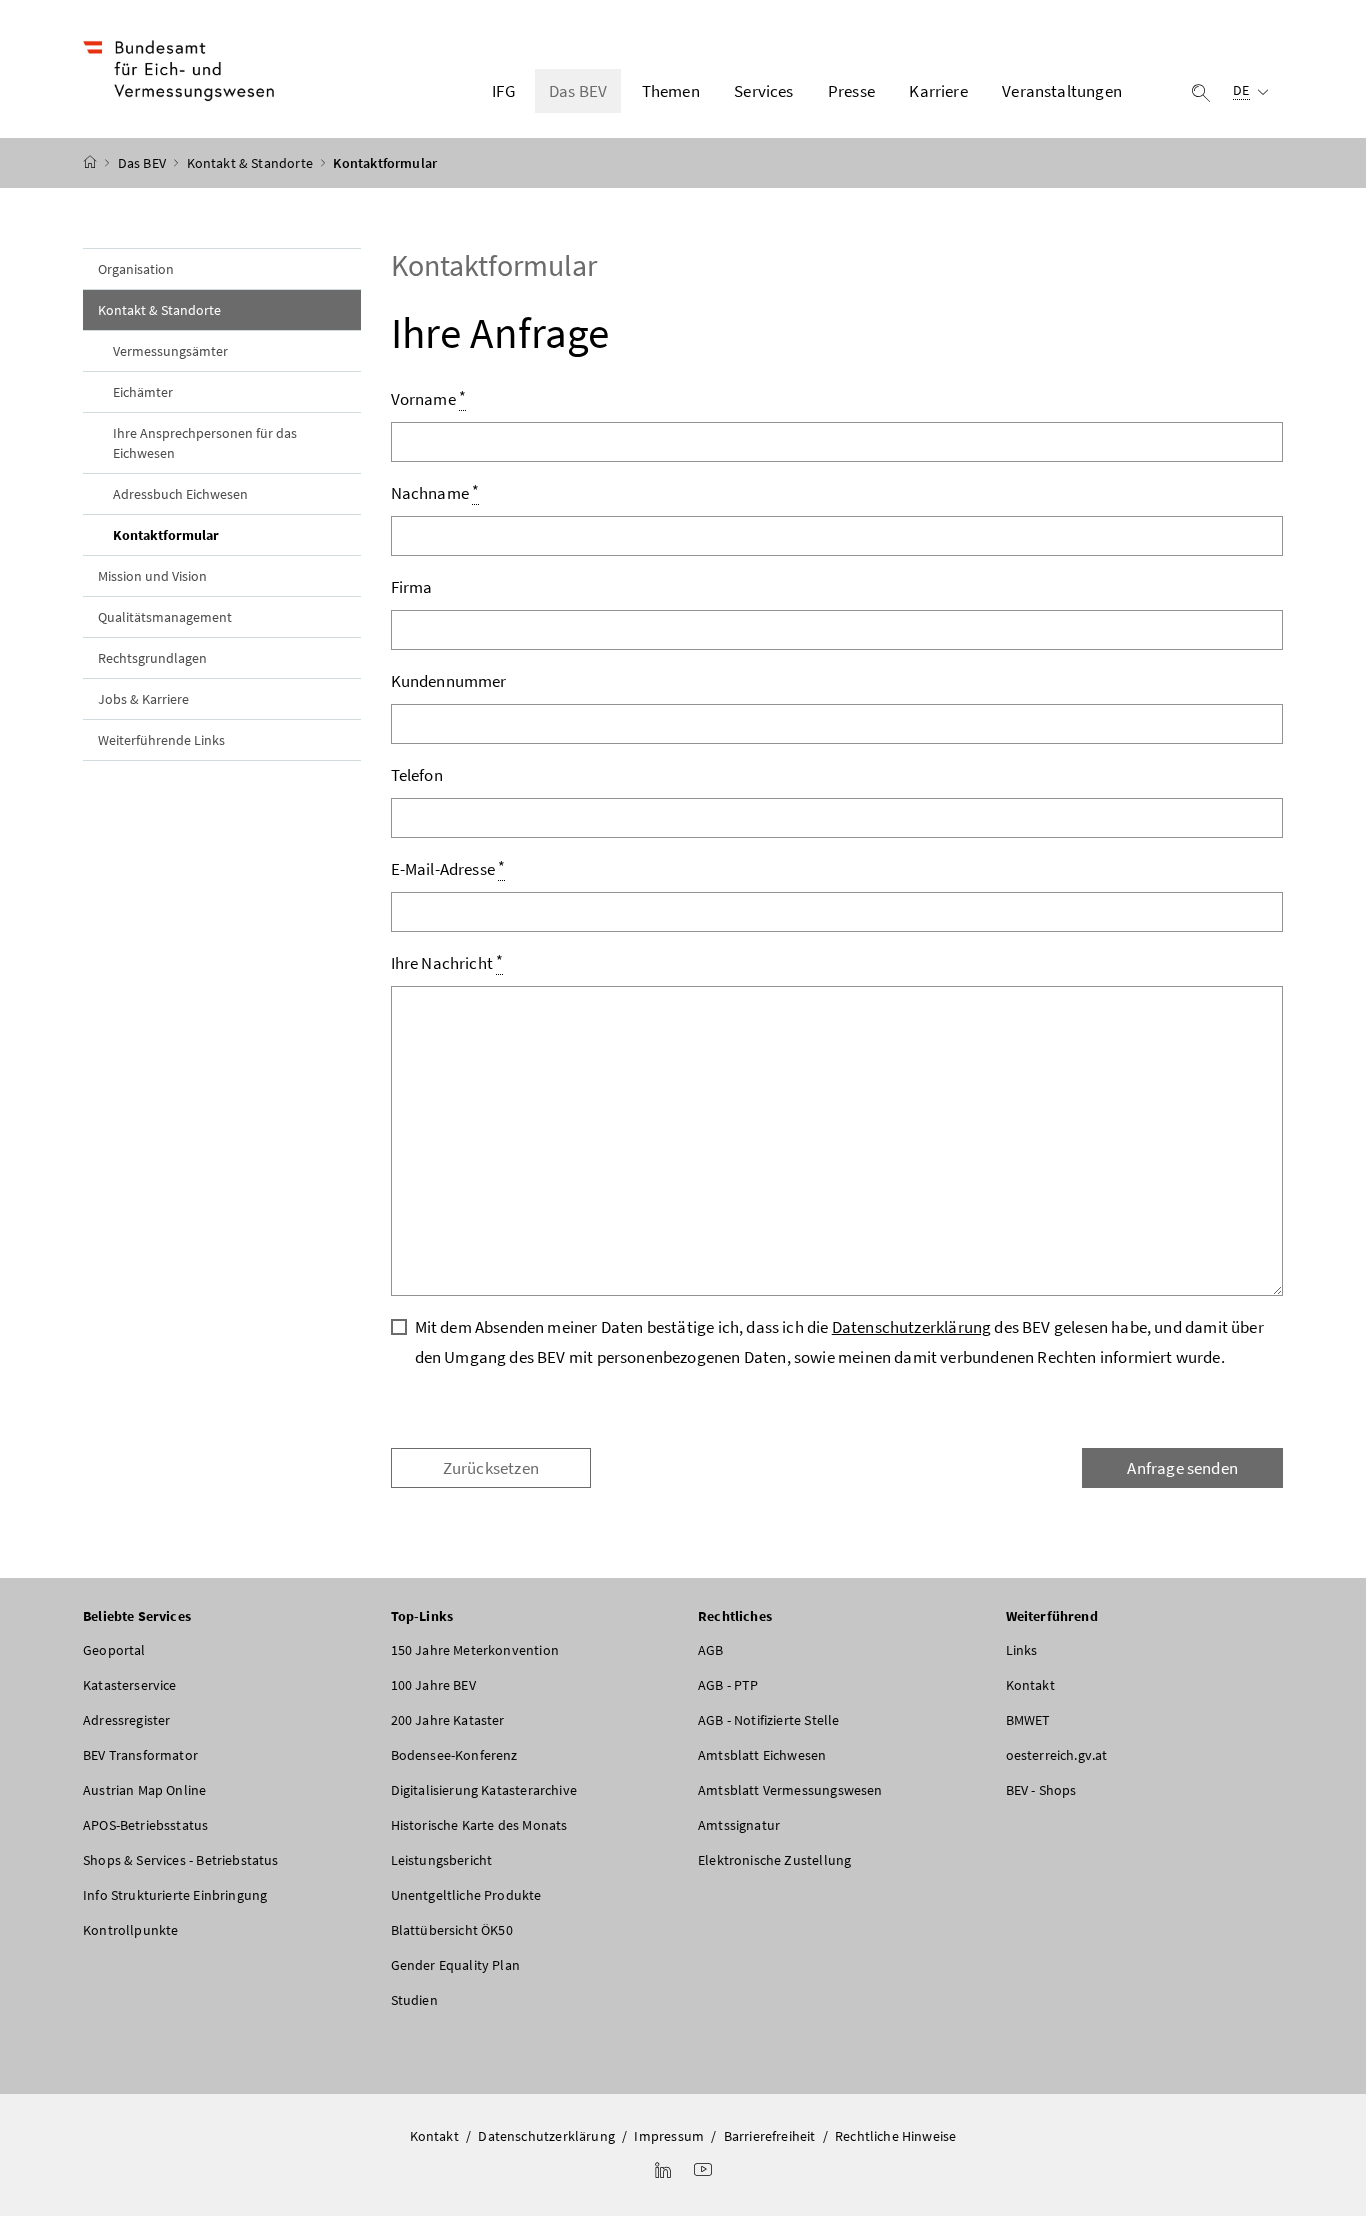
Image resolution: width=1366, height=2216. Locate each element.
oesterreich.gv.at (1057, 1755)
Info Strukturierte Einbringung (175, 1895)
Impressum (669, 2136)
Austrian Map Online (144, 1790)
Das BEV (143, 163)
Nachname (435, 492)
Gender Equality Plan (456, 1965)
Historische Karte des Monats (479, 1825)
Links (1022, 1650)
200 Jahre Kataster (448, 1720)
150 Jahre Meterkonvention (475, 1650)
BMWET (1028, 1720)
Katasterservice (130, 1685)
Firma (412, 587)
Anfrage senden (1182, 1468)
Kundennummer (449, 681)
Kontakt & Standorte (252, 163)
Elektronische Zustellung (774, 1860)
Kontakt (1030, 1685)
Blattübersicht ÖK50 (452, 1930)
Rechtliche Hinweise (895, 2136)
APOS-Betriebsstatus (145, 1825)
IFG (503, 91)
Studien (414, 2000)
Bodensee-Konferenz (454, 1755)
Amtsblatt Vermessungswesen (790, 1790)
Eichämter (143, 392)
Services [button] (763, 91)
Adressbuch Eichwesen (180, 494)
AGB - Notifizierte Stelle (768, 1720)
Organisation (136, 269)
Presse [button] (851, 91)
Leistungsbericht (442, 1860)
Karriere (938, 91)
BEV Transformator (140, 1755)
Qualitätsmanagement (165, 617)
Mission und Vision (152, 576)
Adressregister (126, 1720)
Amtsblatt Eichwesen (762, 1755)
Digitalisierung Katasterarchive (484, 1790)
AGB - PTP (728, 1685)
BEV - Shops (1041, 1790)
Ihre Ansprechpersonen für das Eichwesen (205, 443)
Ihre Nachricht (447, 962)
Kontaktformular (212, 534)
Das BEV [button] (578, 91)
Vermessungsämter (170, 351)
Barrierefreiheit (770, 2136)
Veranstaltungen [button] (1062, 91)
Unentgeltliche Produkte (466, 1895)
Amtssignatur (739, 1825)
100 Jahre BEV (433, 1685)
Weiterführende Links (161, 740)
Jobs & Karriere (143, 699)
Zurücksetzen (491, 1468)
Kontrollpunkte (130, 1930)
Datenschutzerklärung (912, 1327)
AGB (711, 1650)
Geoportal (114, 1650)
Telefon (417, 775)
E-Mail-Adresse (448, 868)
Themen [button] (671, 91)
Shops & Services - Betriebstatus (181, 1860)
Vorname (429, 398)
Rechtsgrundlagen (152, 658)
